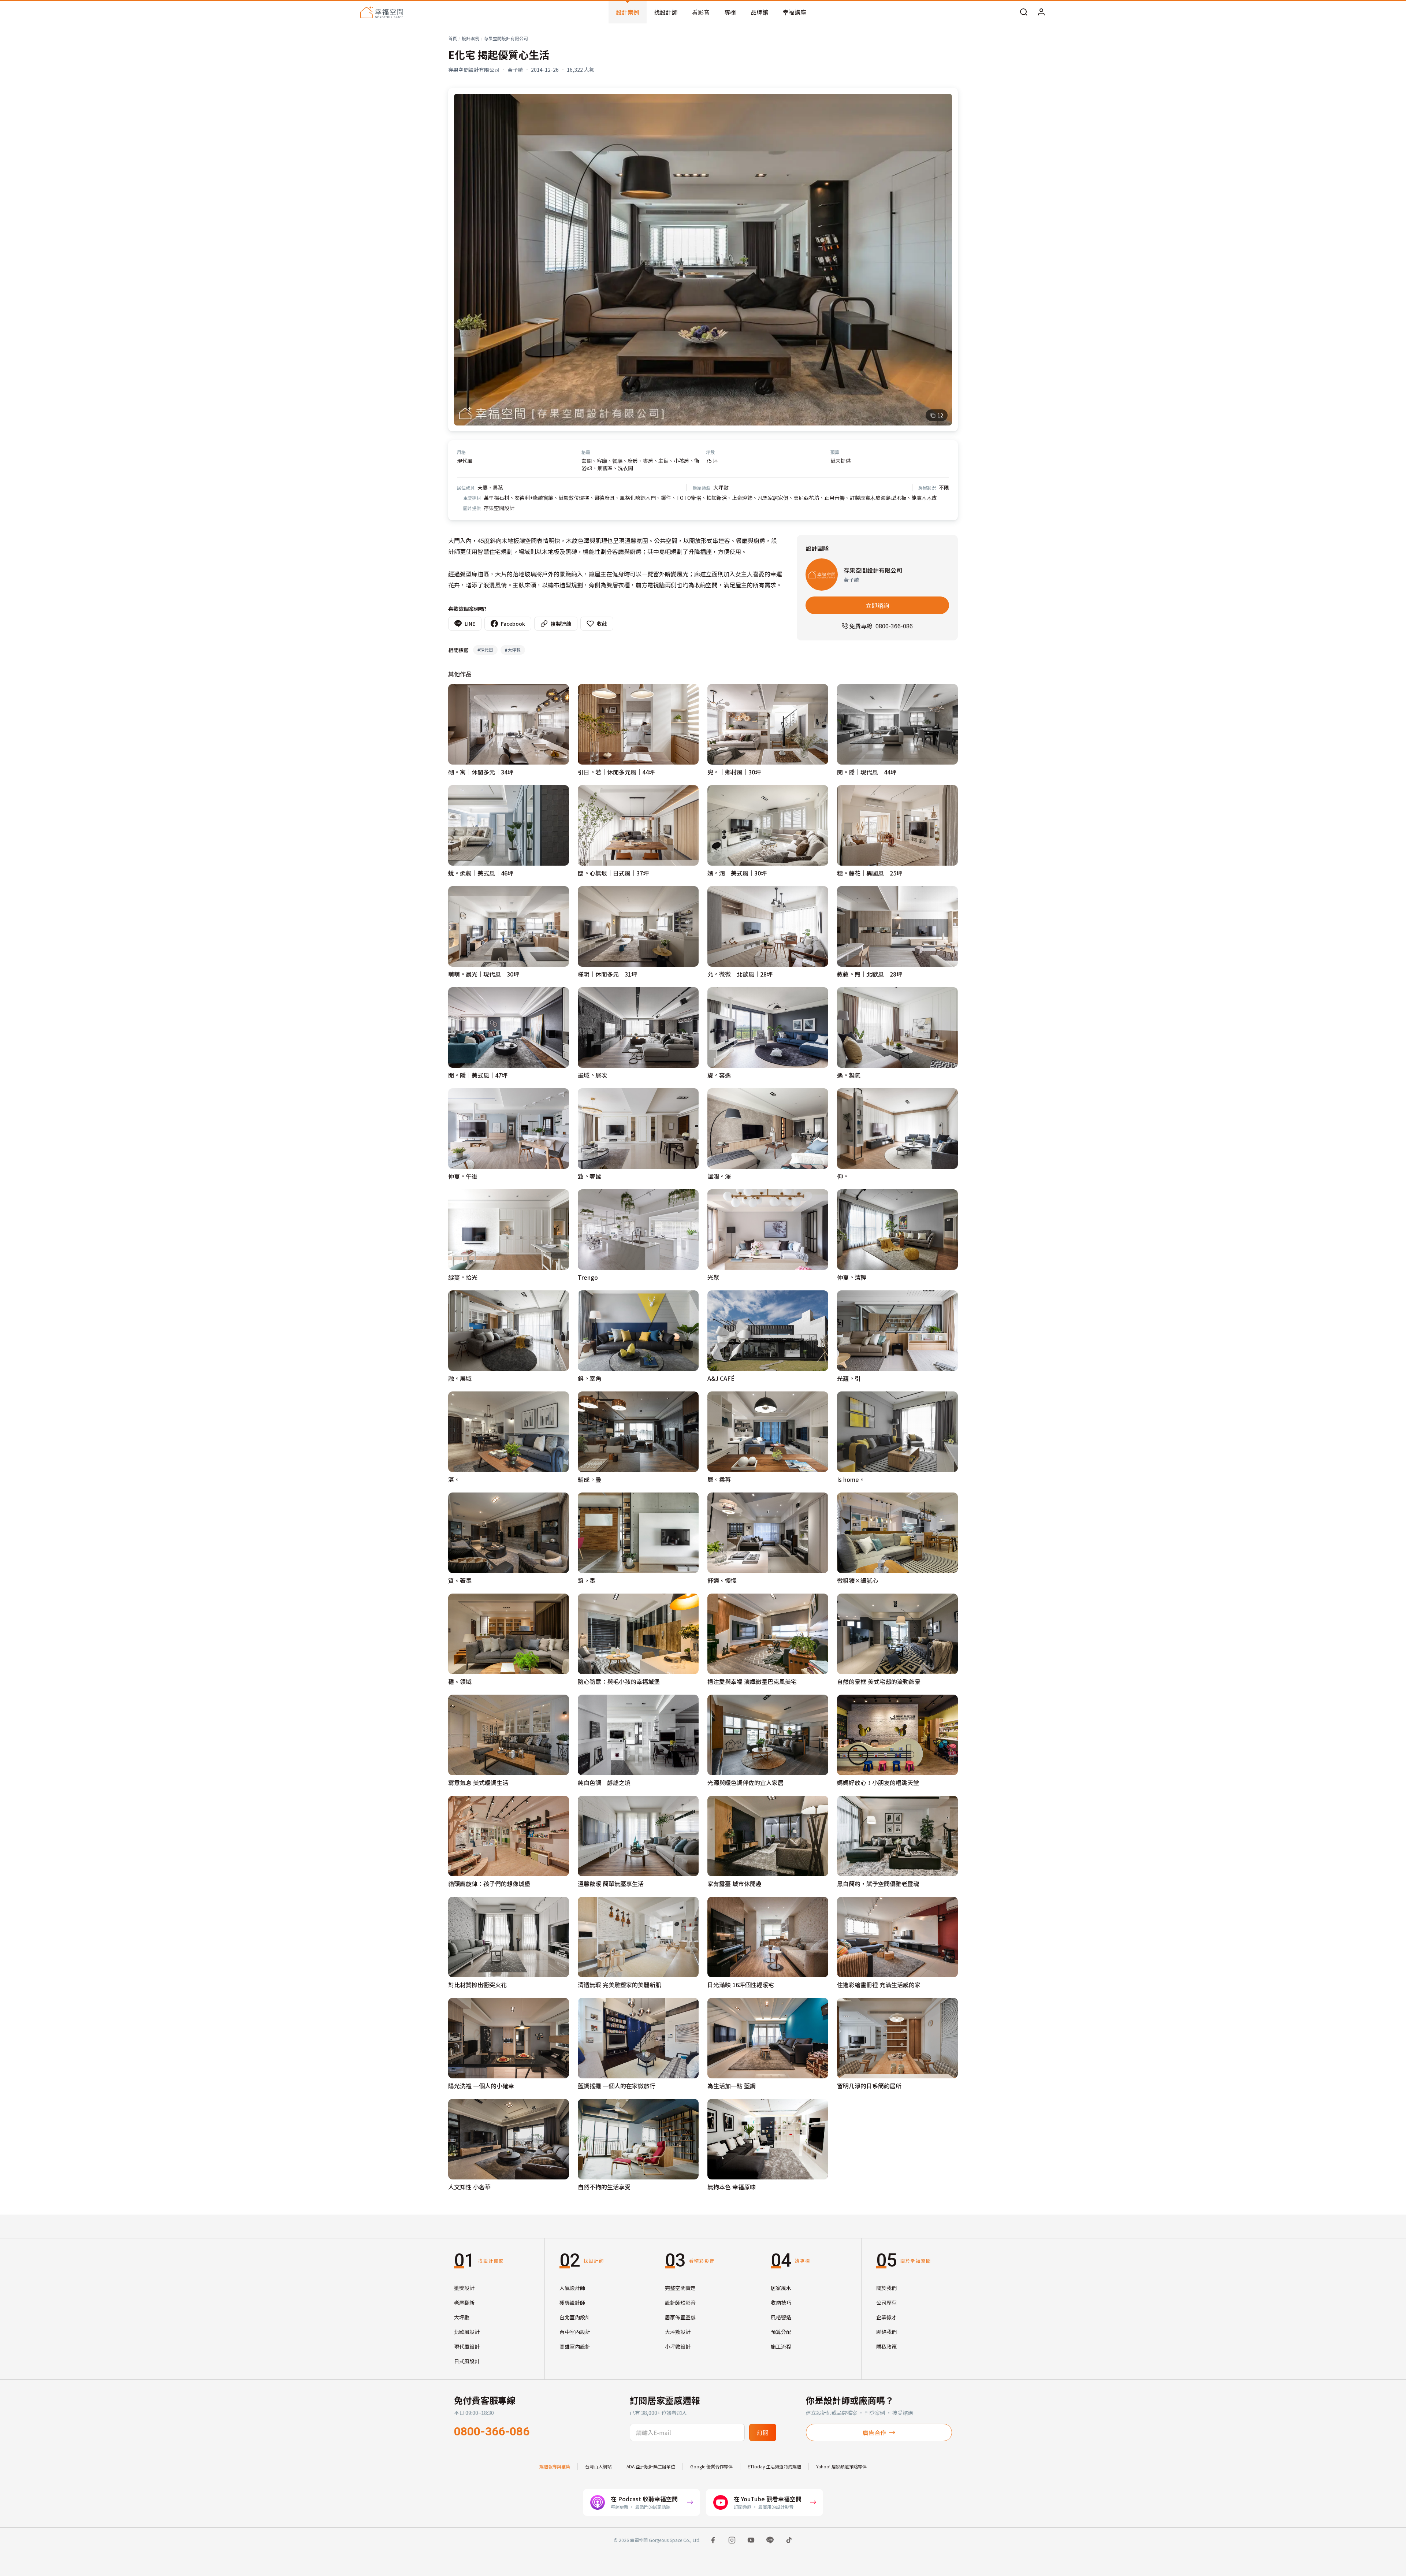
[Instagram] (732, 2540)
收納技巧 (781, 2302)
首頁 (453, 38)
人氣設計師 (572, 2288)
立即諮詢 (877, 605)
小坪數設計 (678, 2346)
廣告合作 (874, 2432)
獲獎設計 (464, 2288)
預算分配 (781, 2332)
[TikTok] (789, 2540)
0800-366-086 (492, 2431)
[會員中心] (1041, 12)
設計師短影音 (680, 2302)
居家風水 (781, 2288)
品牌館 (759, 12)
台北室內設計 (575, 2317)
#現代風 (485, 650)
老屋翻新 (464, 2302)
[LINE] (770, 2540)
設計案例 (628, 12)
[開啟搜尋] (1024, 12)
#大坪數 (513, 650)
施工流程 (781, 2346)
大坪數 (462, 2317)
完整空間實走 (680, 2288)
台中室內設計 (575, 2332)
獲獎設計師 (572, 2302)
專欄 (730, 12)
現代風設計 (467, 2346)
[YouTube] (751, 2540)
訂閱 (763, 2432)
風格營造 (781, 2317)
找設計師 (666, 12)
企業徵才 (886, 2317)
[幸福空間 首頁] (382, 12)
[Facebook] (713, 2540)
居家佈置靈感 (680, 2317)
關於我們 (886, 2288)
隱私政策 (886, 2346)
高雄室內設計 (575, 2346)
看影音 (701, 12)
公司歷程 (886, 2302)
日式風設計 (467, 2361)
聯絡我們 (886, 2332)
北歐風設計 (467, 2332)
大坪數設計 (678, 2332)
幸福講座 (795, 12)
